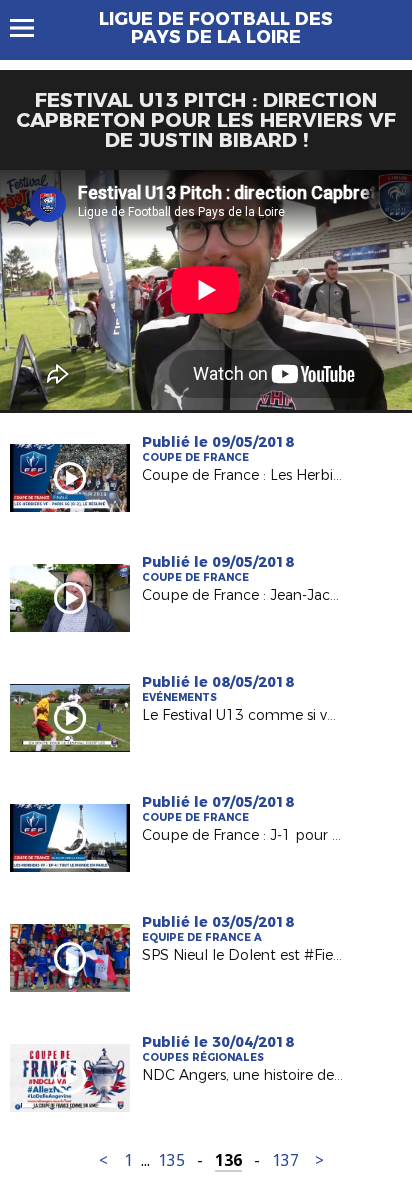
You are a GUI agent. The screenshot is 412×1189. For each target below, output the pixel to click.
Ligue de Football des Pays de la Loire (216, 28)
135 (171, 1160)
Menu (31, 28)
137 (285, 1160)
